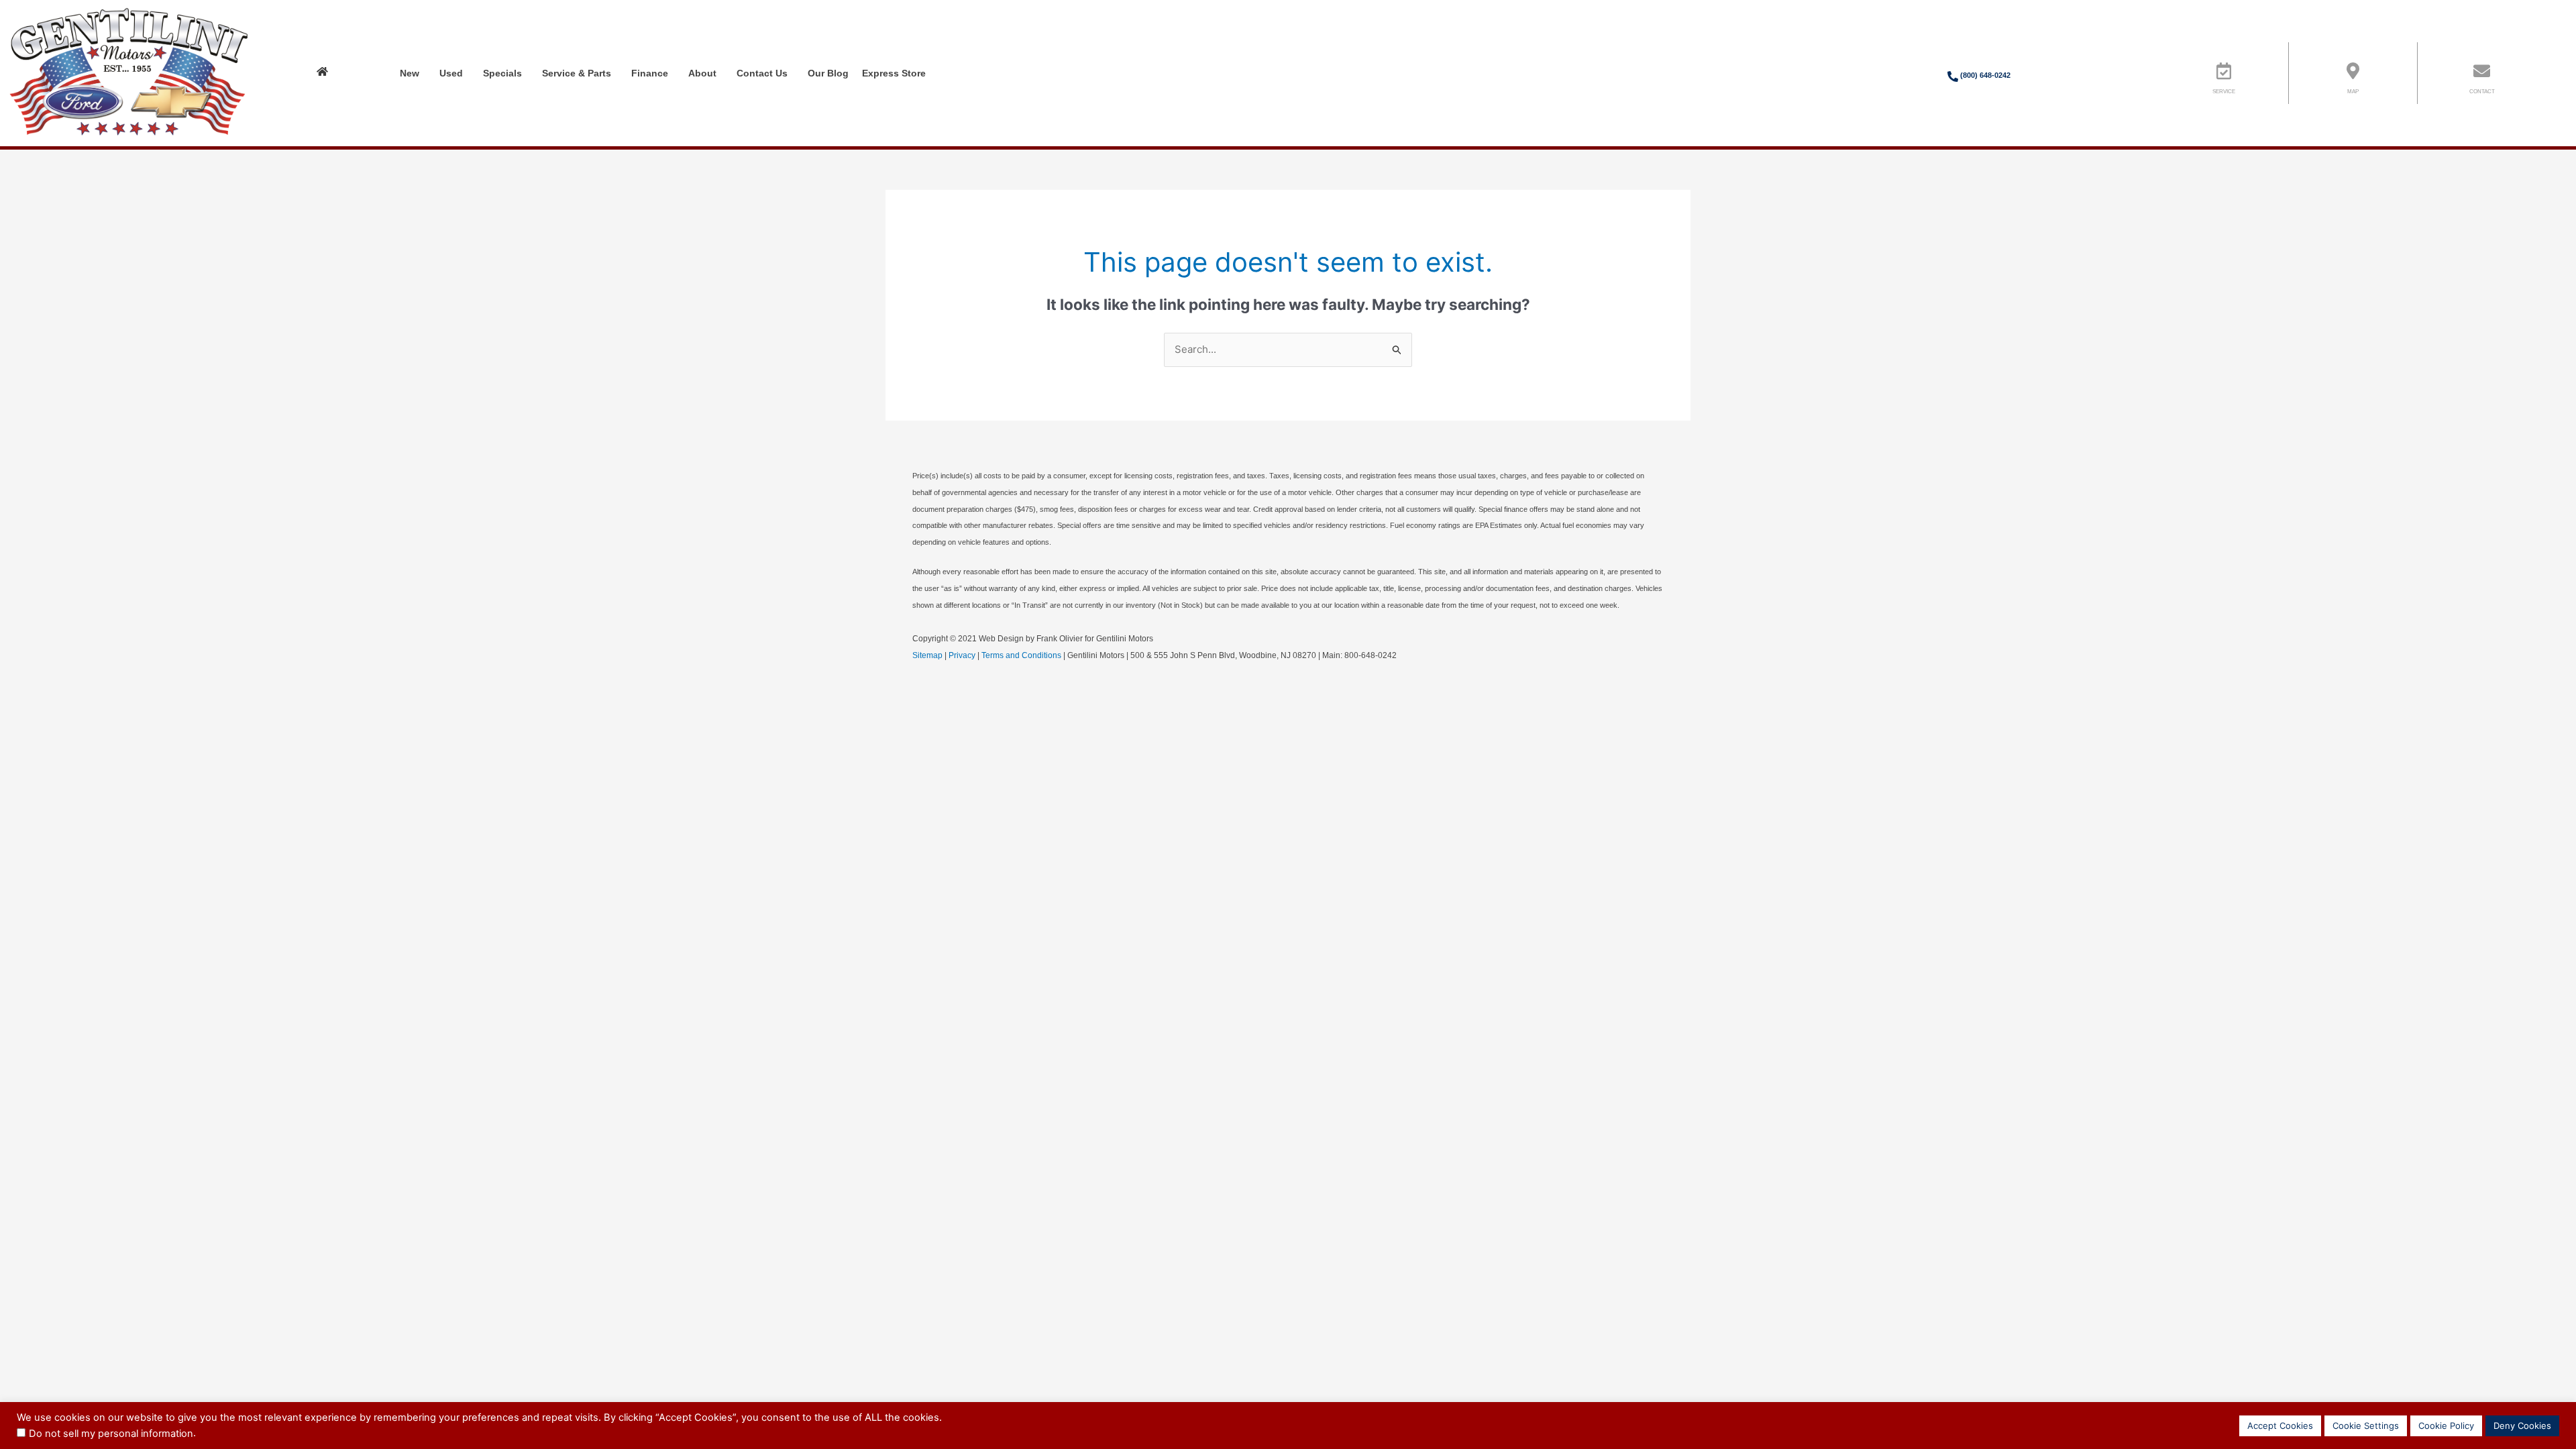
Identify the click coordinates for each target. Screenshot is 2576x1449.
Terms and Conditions (1021, 655)
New (410, 73)
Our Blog (828, 73)
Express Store (894, 73)
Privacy (962, 655)
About (702, 73)
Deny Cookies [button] (2522, 1426)
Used (451, 73)
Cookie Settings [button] (2366, 1426)
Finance (650, 73)
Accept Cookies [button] (2280, 1426)
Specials (502, 73)
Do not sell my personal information (111, 1434)
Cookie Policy (2446, 1426)
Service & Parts (577, 73)
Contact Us (762, 73)
